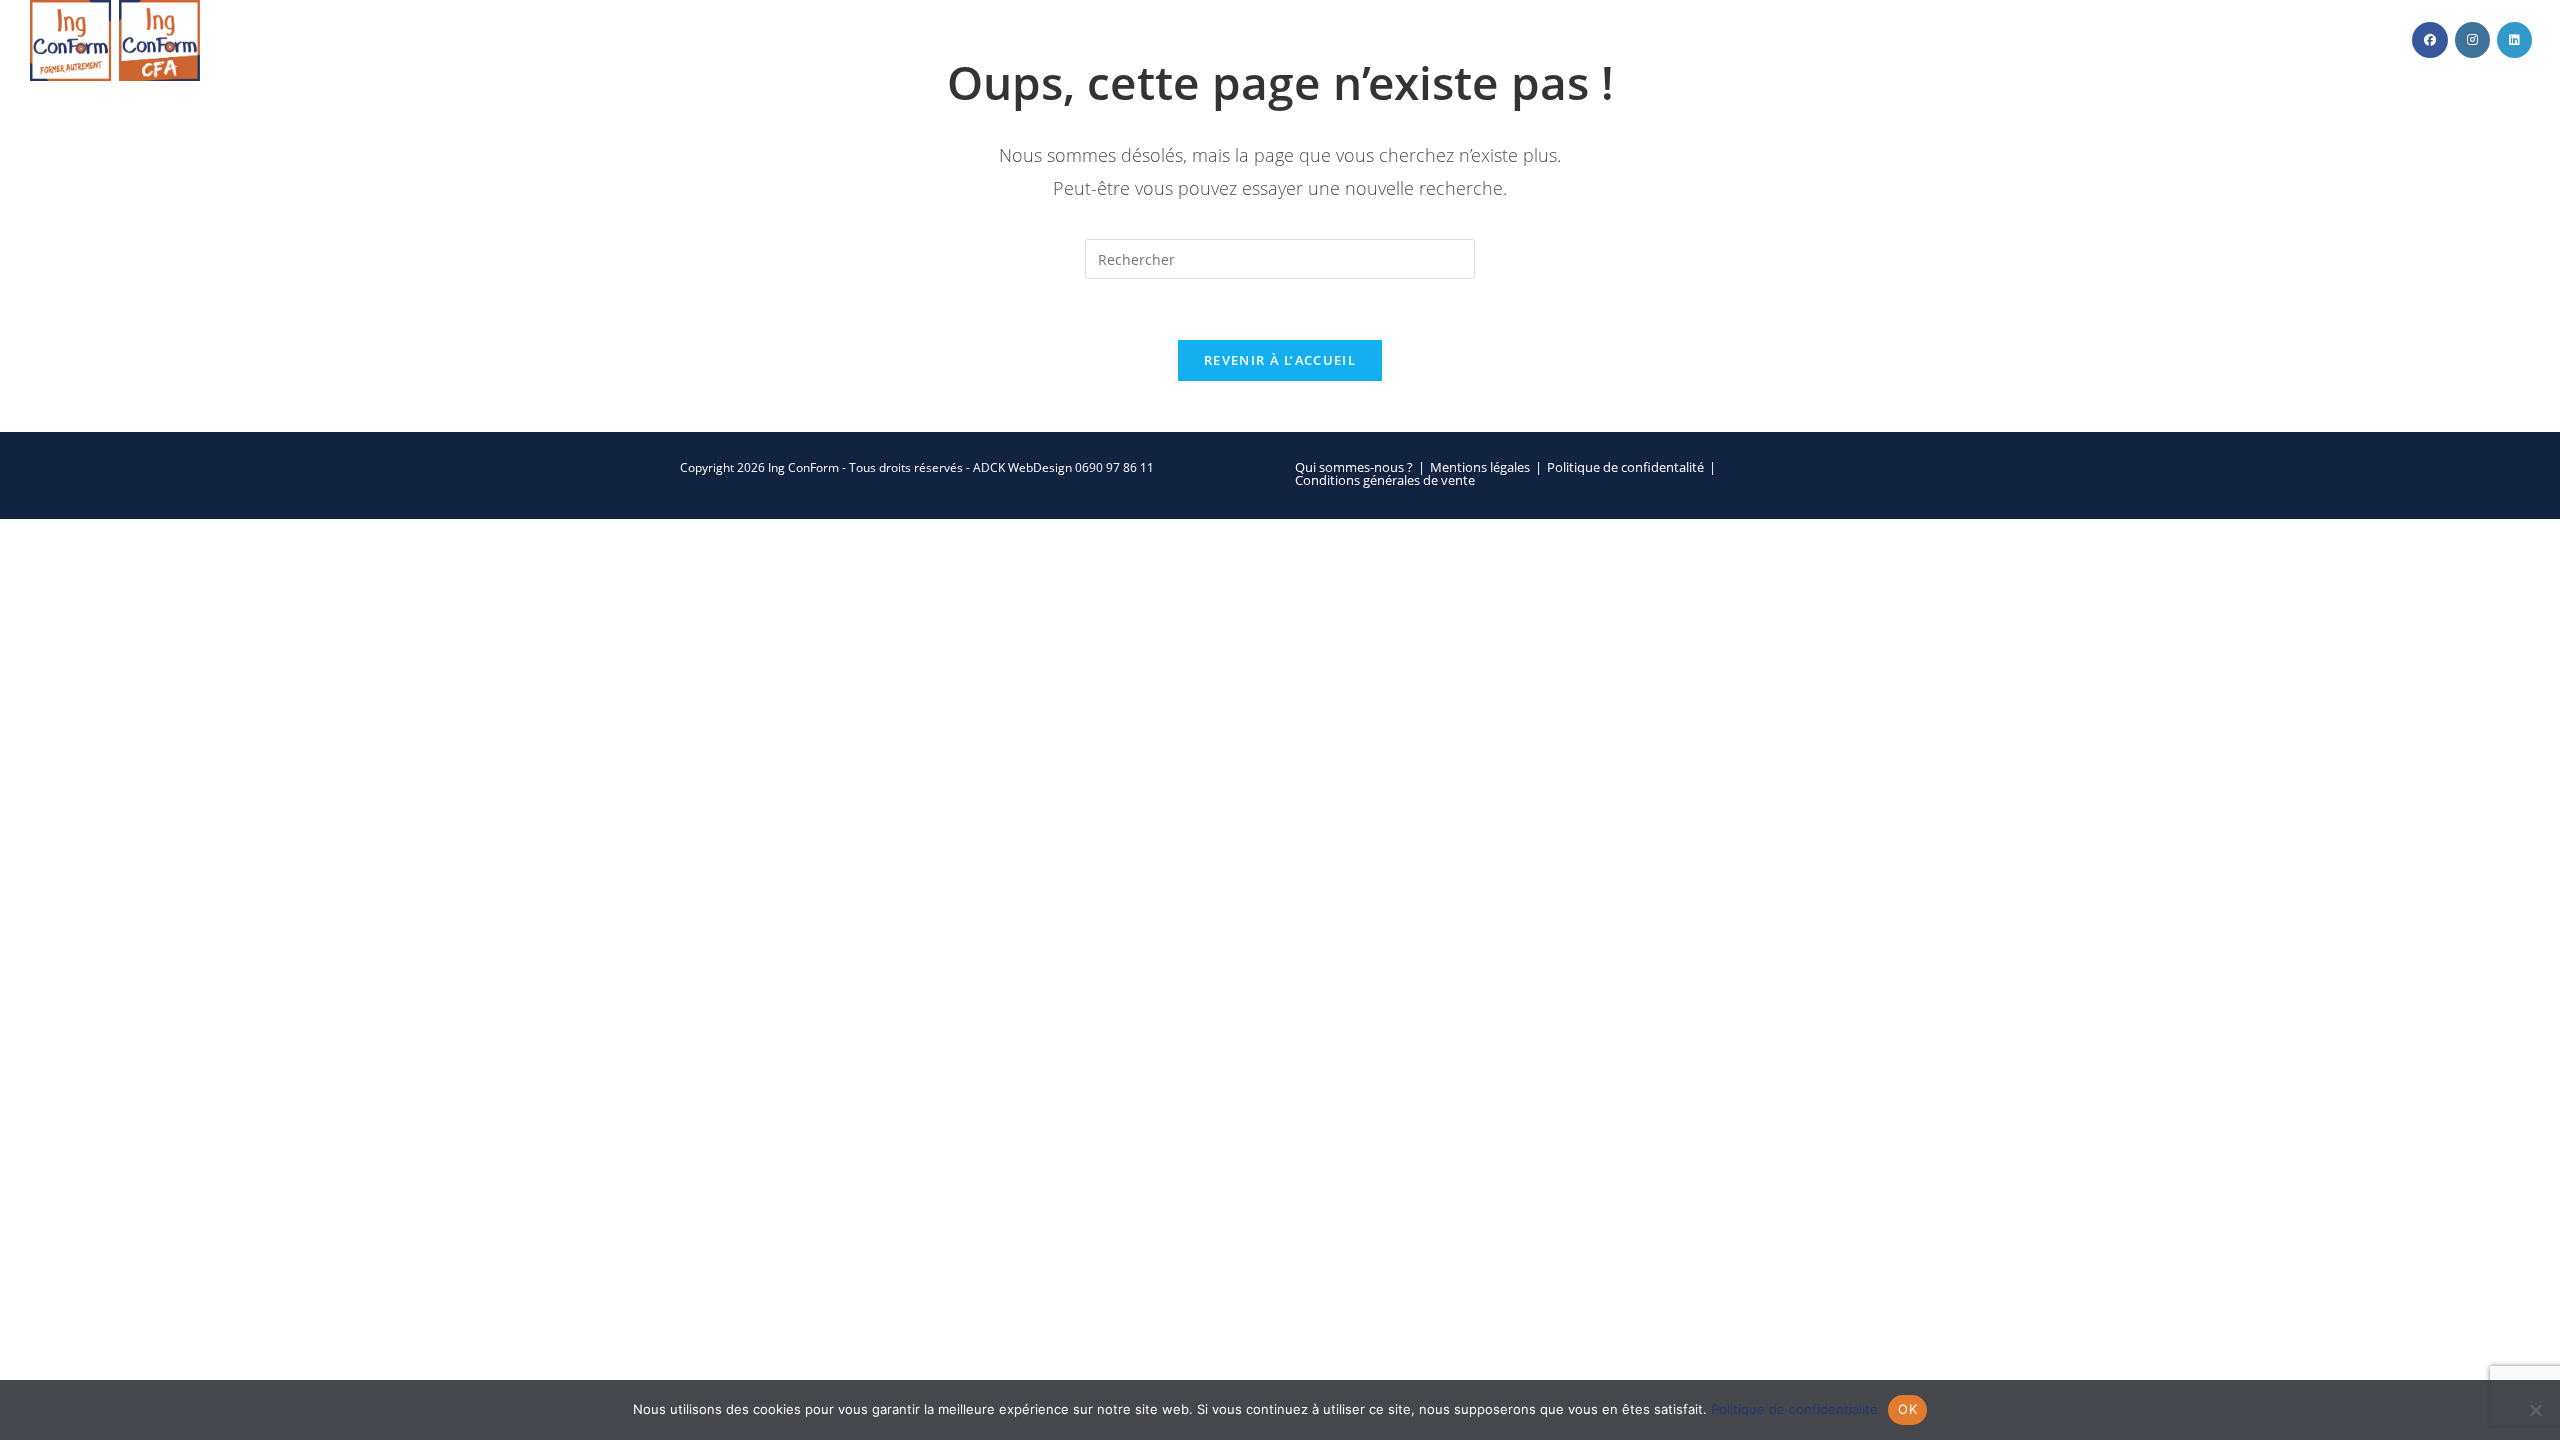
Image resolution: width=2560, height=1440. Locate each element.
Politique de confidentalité (1625, 467)
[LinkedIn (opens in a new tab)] (2514, 40)
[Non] (2535, 1410)
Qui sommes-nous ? (1354, 467)
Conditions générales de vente (1385, 480)
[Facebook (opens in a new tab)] (2430, 40)
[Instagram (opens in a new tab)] (2472, 40)
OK (1907, 1409)
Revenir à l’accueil (1280, 360)
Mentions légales (1480, 467)
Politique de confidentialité (1794, 1409)
